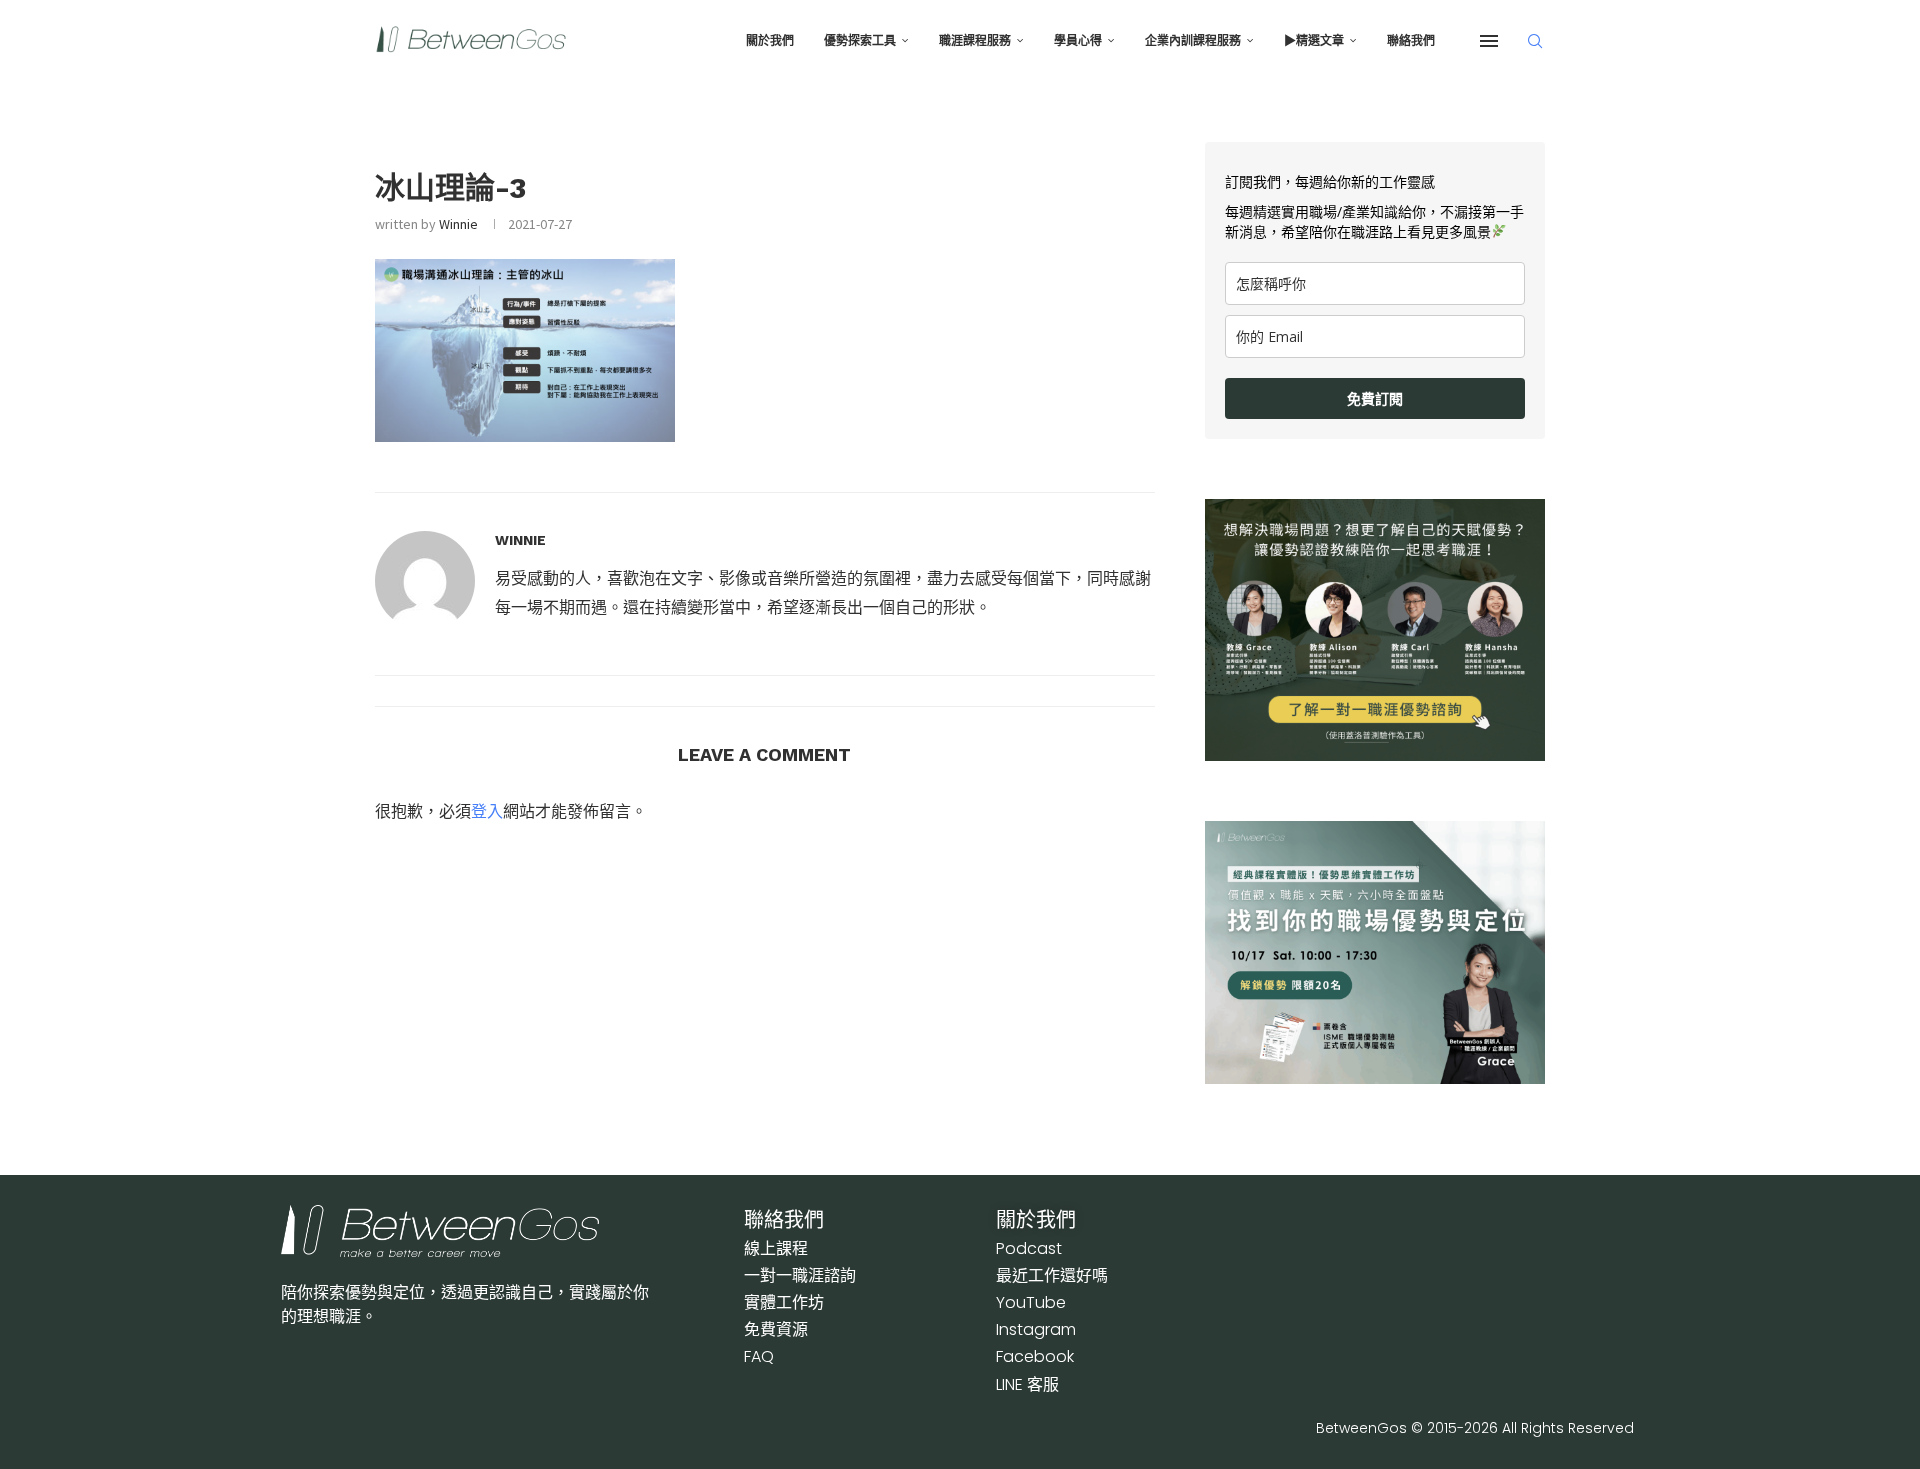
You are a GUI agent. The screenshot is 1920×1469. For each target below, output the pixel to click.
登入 (487, 811)
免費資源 (776, 1329)
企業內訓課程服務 (1193, 41)
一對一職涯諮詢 (800, 1275)
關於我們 (770, 41)
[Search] (1535, 41)
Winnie (458, 224)
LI (1027, 1384)
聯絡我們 (1411, 41)
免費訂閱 (1375, 398)
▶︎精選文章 (1314, 41)
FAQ (759, 1356)
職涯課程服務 (975, 41)
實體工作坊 (784, 1302)
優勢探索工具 (860, 41)
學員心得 (1078, 41)
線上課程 (776, 1248)
